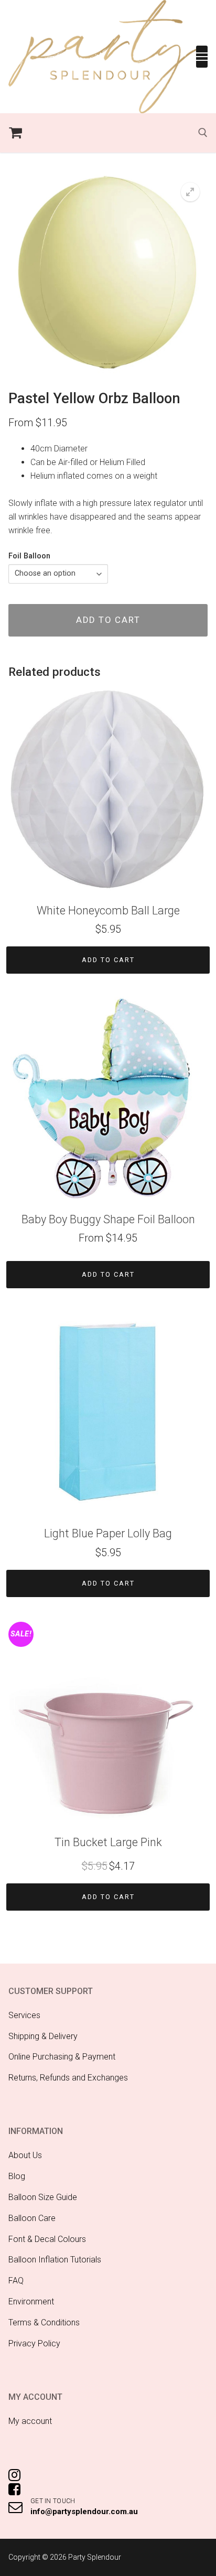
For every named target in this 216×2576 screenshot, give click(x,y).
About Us (25, 2155)
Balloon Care (32, 2218)
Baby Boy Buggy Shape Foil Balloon (108, 1219)
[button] (190, 192)
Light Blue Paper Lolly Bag (108, 1533)
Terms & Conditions (44, 2322)
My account (30, 2421)
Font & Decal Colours (47, 2239)
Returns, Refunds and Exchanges (68, 2078)
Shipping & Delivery (43, 2036)
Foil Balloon (29, 556)
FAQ (16, 2281)
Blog (17, 2176)
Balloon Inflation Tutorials (55, 2260)
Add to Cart (108, 960)
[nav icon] (202, 57)
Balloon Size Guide (43, 2197)
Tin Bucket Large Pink (108, 1842)
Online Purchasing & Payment (62, 2057)
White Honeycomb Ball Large (108, 910)
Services (24, 2015)
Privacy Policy (34, 2343)
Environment (31, 2302)
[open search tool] (203, 133)
